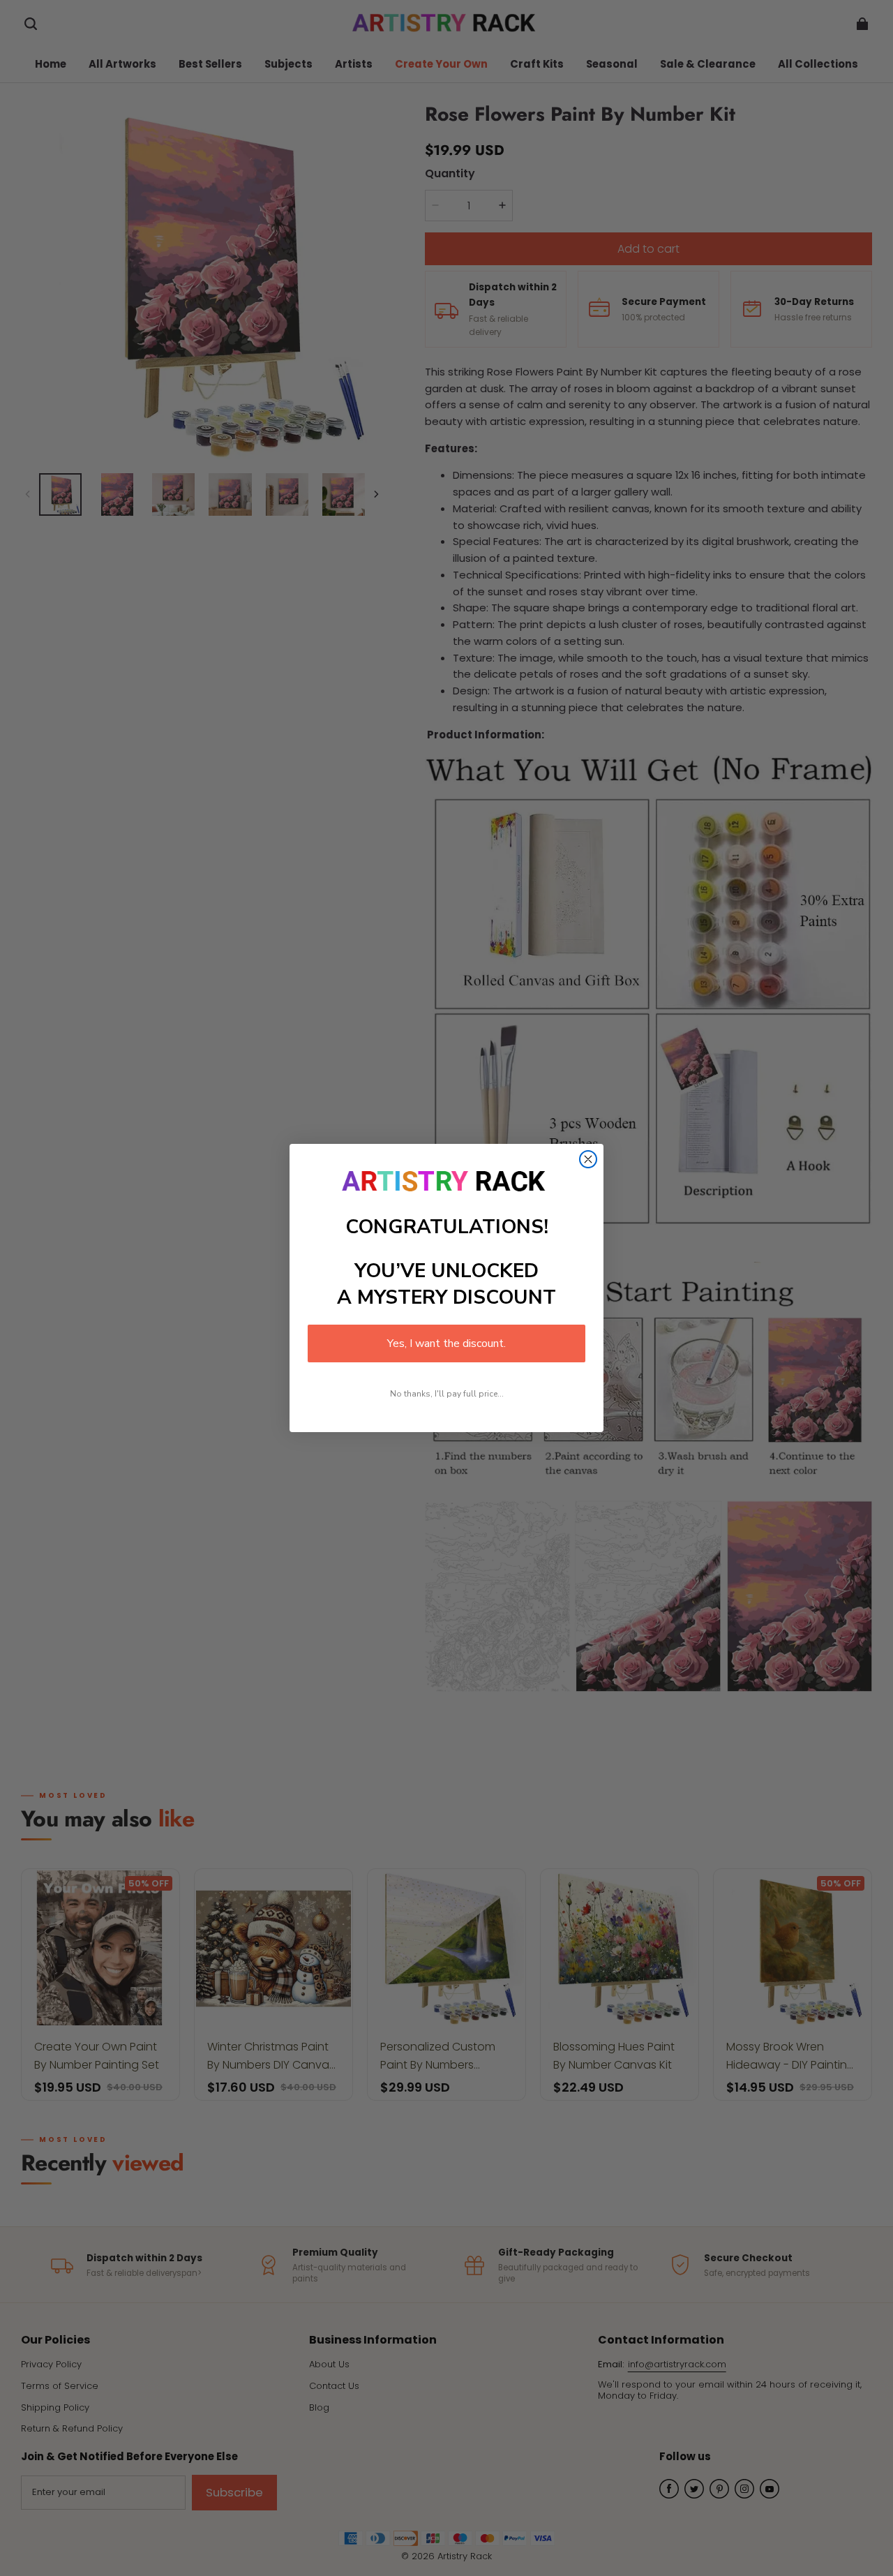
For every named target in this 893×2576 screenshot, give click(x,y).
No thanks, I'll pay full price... (447, 1394)
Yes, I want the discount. (446, 1343)
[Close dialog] (588, 1159)
